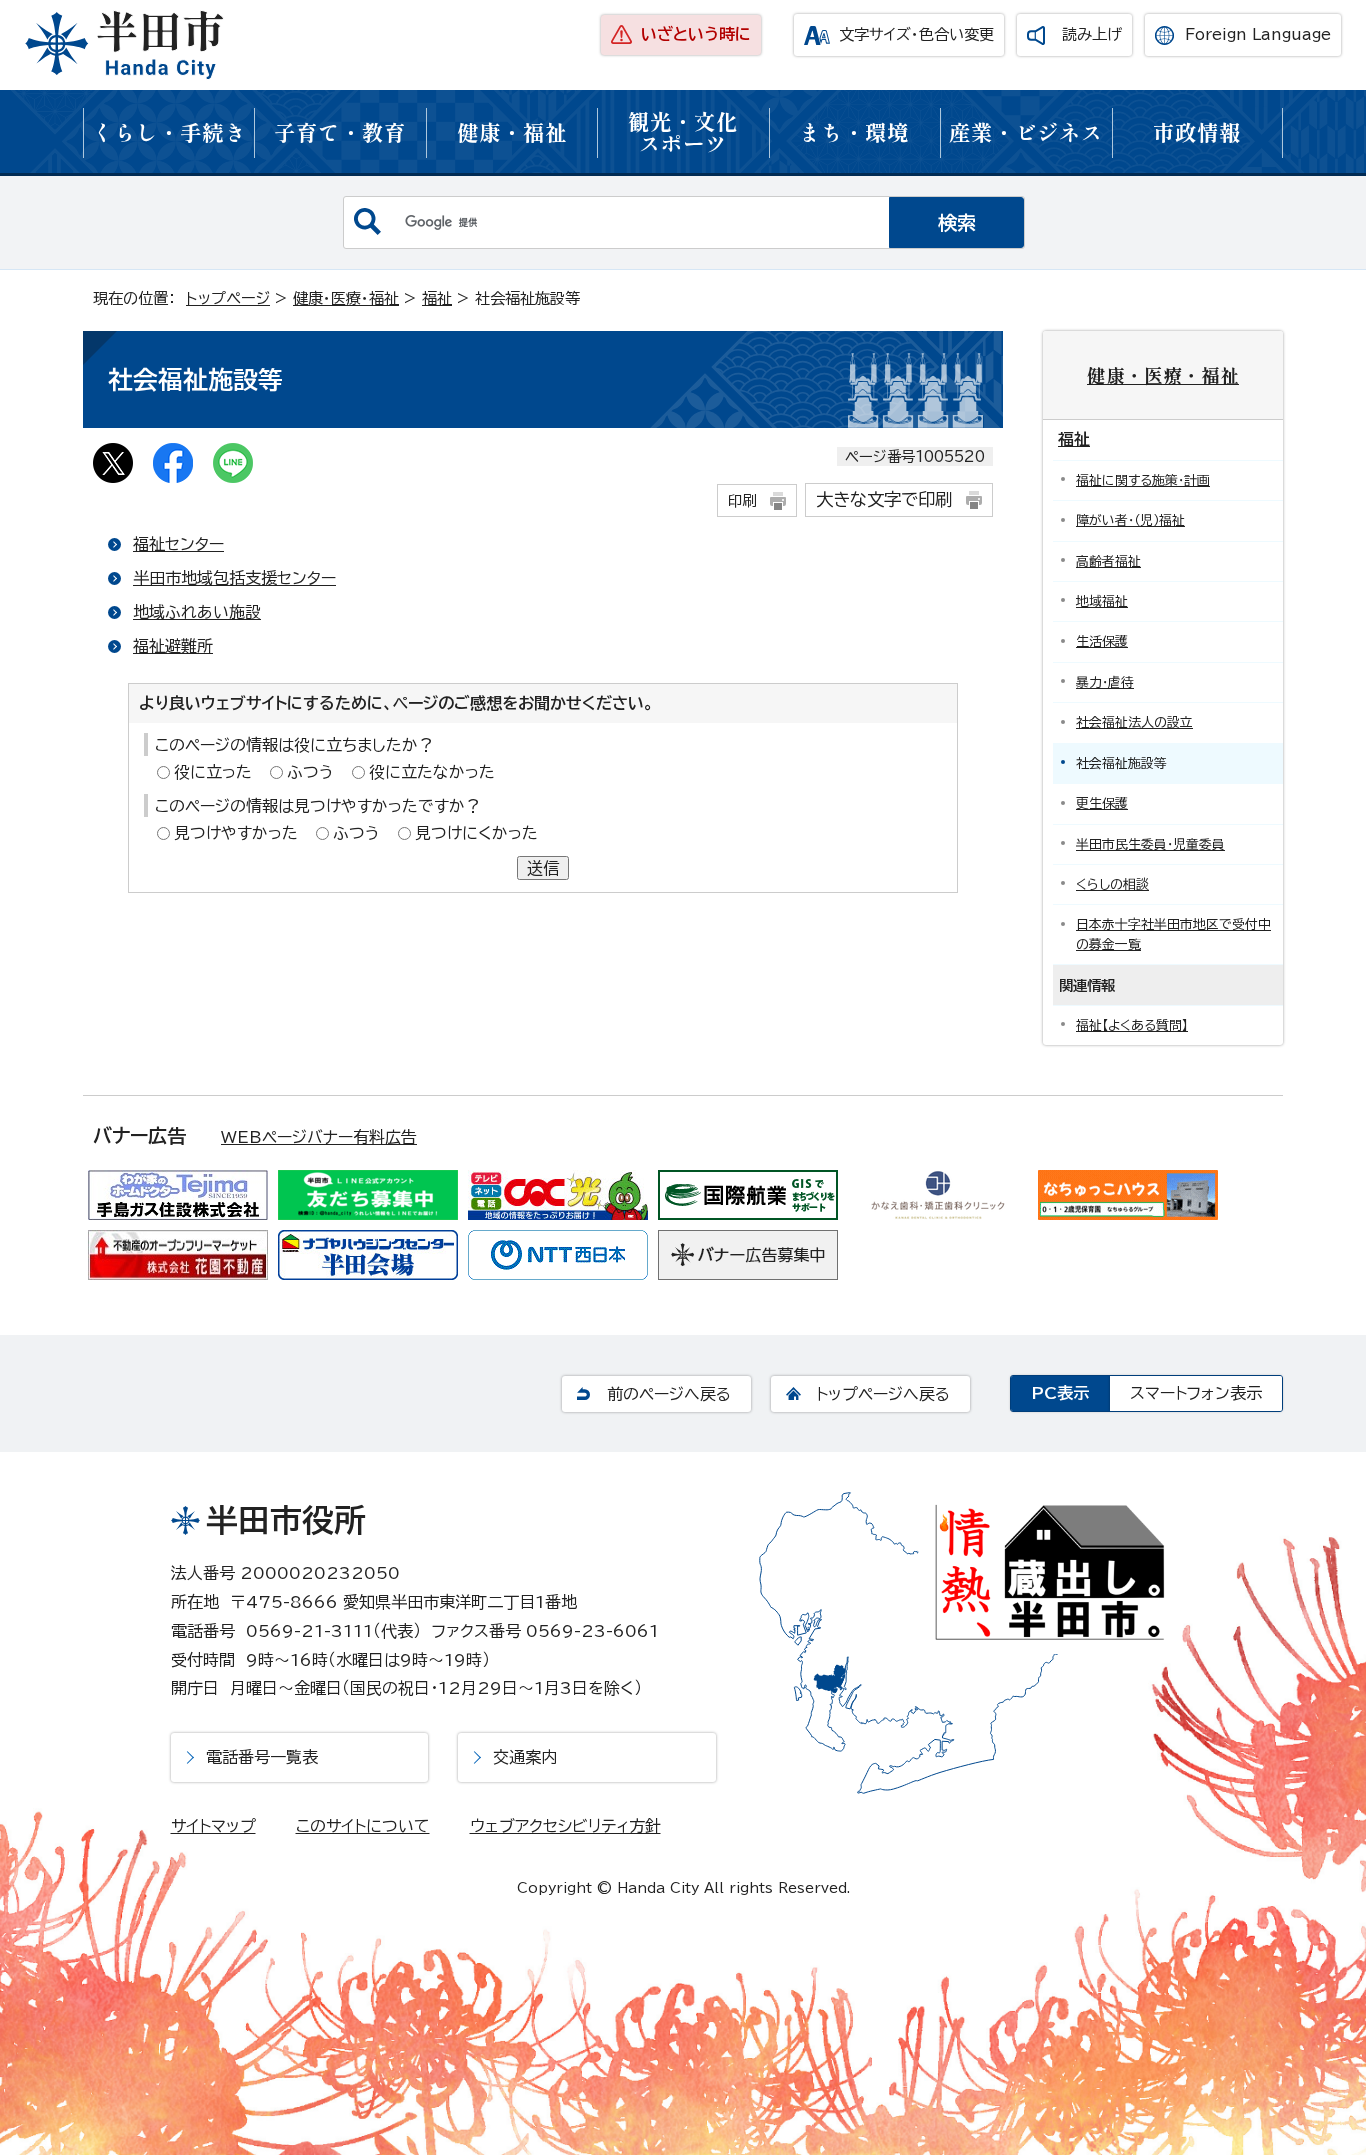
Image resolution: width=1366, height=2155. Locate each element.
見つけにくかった (476, 833)
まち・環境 (854, 131)
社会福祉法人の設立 (1134, 722)
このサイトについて (363, 1826)
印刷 (742, 500)
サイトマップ (213, 1826)
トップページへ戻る (883, 1394)
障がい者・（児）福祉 (1130, 520)
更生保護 (1102, 803)
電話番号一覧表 (262, 1757)
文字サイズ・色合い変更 (916, 34)
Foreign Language (1258, 34)
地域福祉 (1102, 601)
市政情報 (1197, 131)
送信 (543, 868)
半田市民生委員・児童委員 (1150, 844)
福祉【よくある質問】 (1132, 1025)
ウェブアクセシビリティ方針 (565, 1826)
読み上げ (1092, 34)
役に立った (213, 772)
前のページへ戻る (669, 1394)
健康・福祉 (512, 131)
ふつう (310, 772)
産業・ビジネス (1026, 131)
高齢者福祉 (1108, 561)
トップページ (228, 298)
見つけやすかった (236, 833)
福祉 (437, 298)
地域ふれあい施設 (197, 612)
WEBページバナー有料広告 (319, 1137)
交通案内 (525, 1757)
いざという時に (696, 34)
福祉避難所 (173, 646)
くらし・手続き (169, 131)
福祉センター (178, 544)
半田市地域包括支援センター (234, 578)
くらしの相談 (1112, 884)
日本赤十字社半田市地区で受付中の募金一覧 (1173, 934)
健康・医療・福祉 (346, 298)
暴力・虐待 (1105, 682)
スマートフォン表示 (1196, 1393)
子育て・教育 (340, 131)
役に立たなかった (432, 772)
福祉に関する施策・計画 (1143, 480)
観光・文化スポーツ (683, 131)
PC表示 (1060, 1393)
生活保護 (1102, 641)
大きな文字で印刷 (884, 499)
